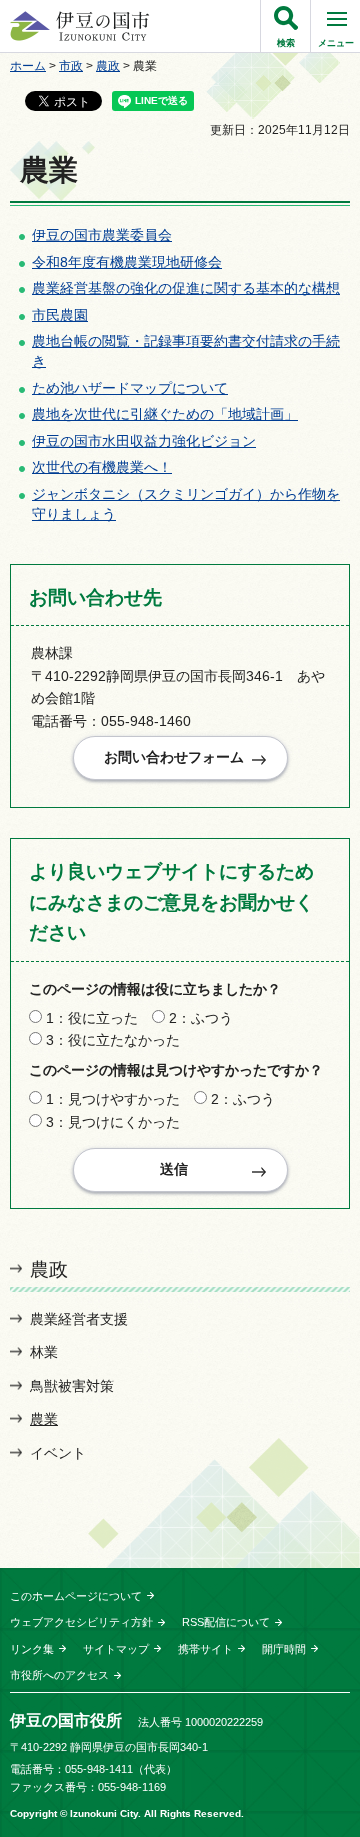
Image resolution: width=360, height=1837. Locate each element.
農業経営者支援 (79, 1319)
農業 (44, 1419)
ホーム (28, 66)
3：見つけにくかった (113, 1122)
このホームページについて (76, 1596)
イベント (58, 1453)
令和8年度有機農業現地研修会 (127, 262)
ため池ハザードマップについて (130, 388)
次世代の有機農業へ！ (102, 467)
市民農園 (60, 315)
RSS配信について (226, 1622)
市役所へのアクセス (59, 1675)
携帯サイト (205, 1649)
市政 (71, 66)
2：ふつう (201, 1018)
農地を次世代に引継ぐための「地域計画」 (165, 414)
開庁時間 (284, 1649)
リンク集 (32, 1649)
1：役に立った (92, 1018)
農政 (108, 66)
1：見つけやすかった (113, 1099)
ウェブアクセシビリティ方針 (81, 1622)
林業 (44, 1352)
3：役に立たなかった (113, 1040)
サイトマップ (116, 1649)
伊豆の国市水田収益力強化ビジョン (144, 441)
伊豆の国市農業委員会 (102, 235)
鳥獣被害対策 (72, 1386)
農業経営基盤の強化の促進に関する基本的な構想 (186, 288)
